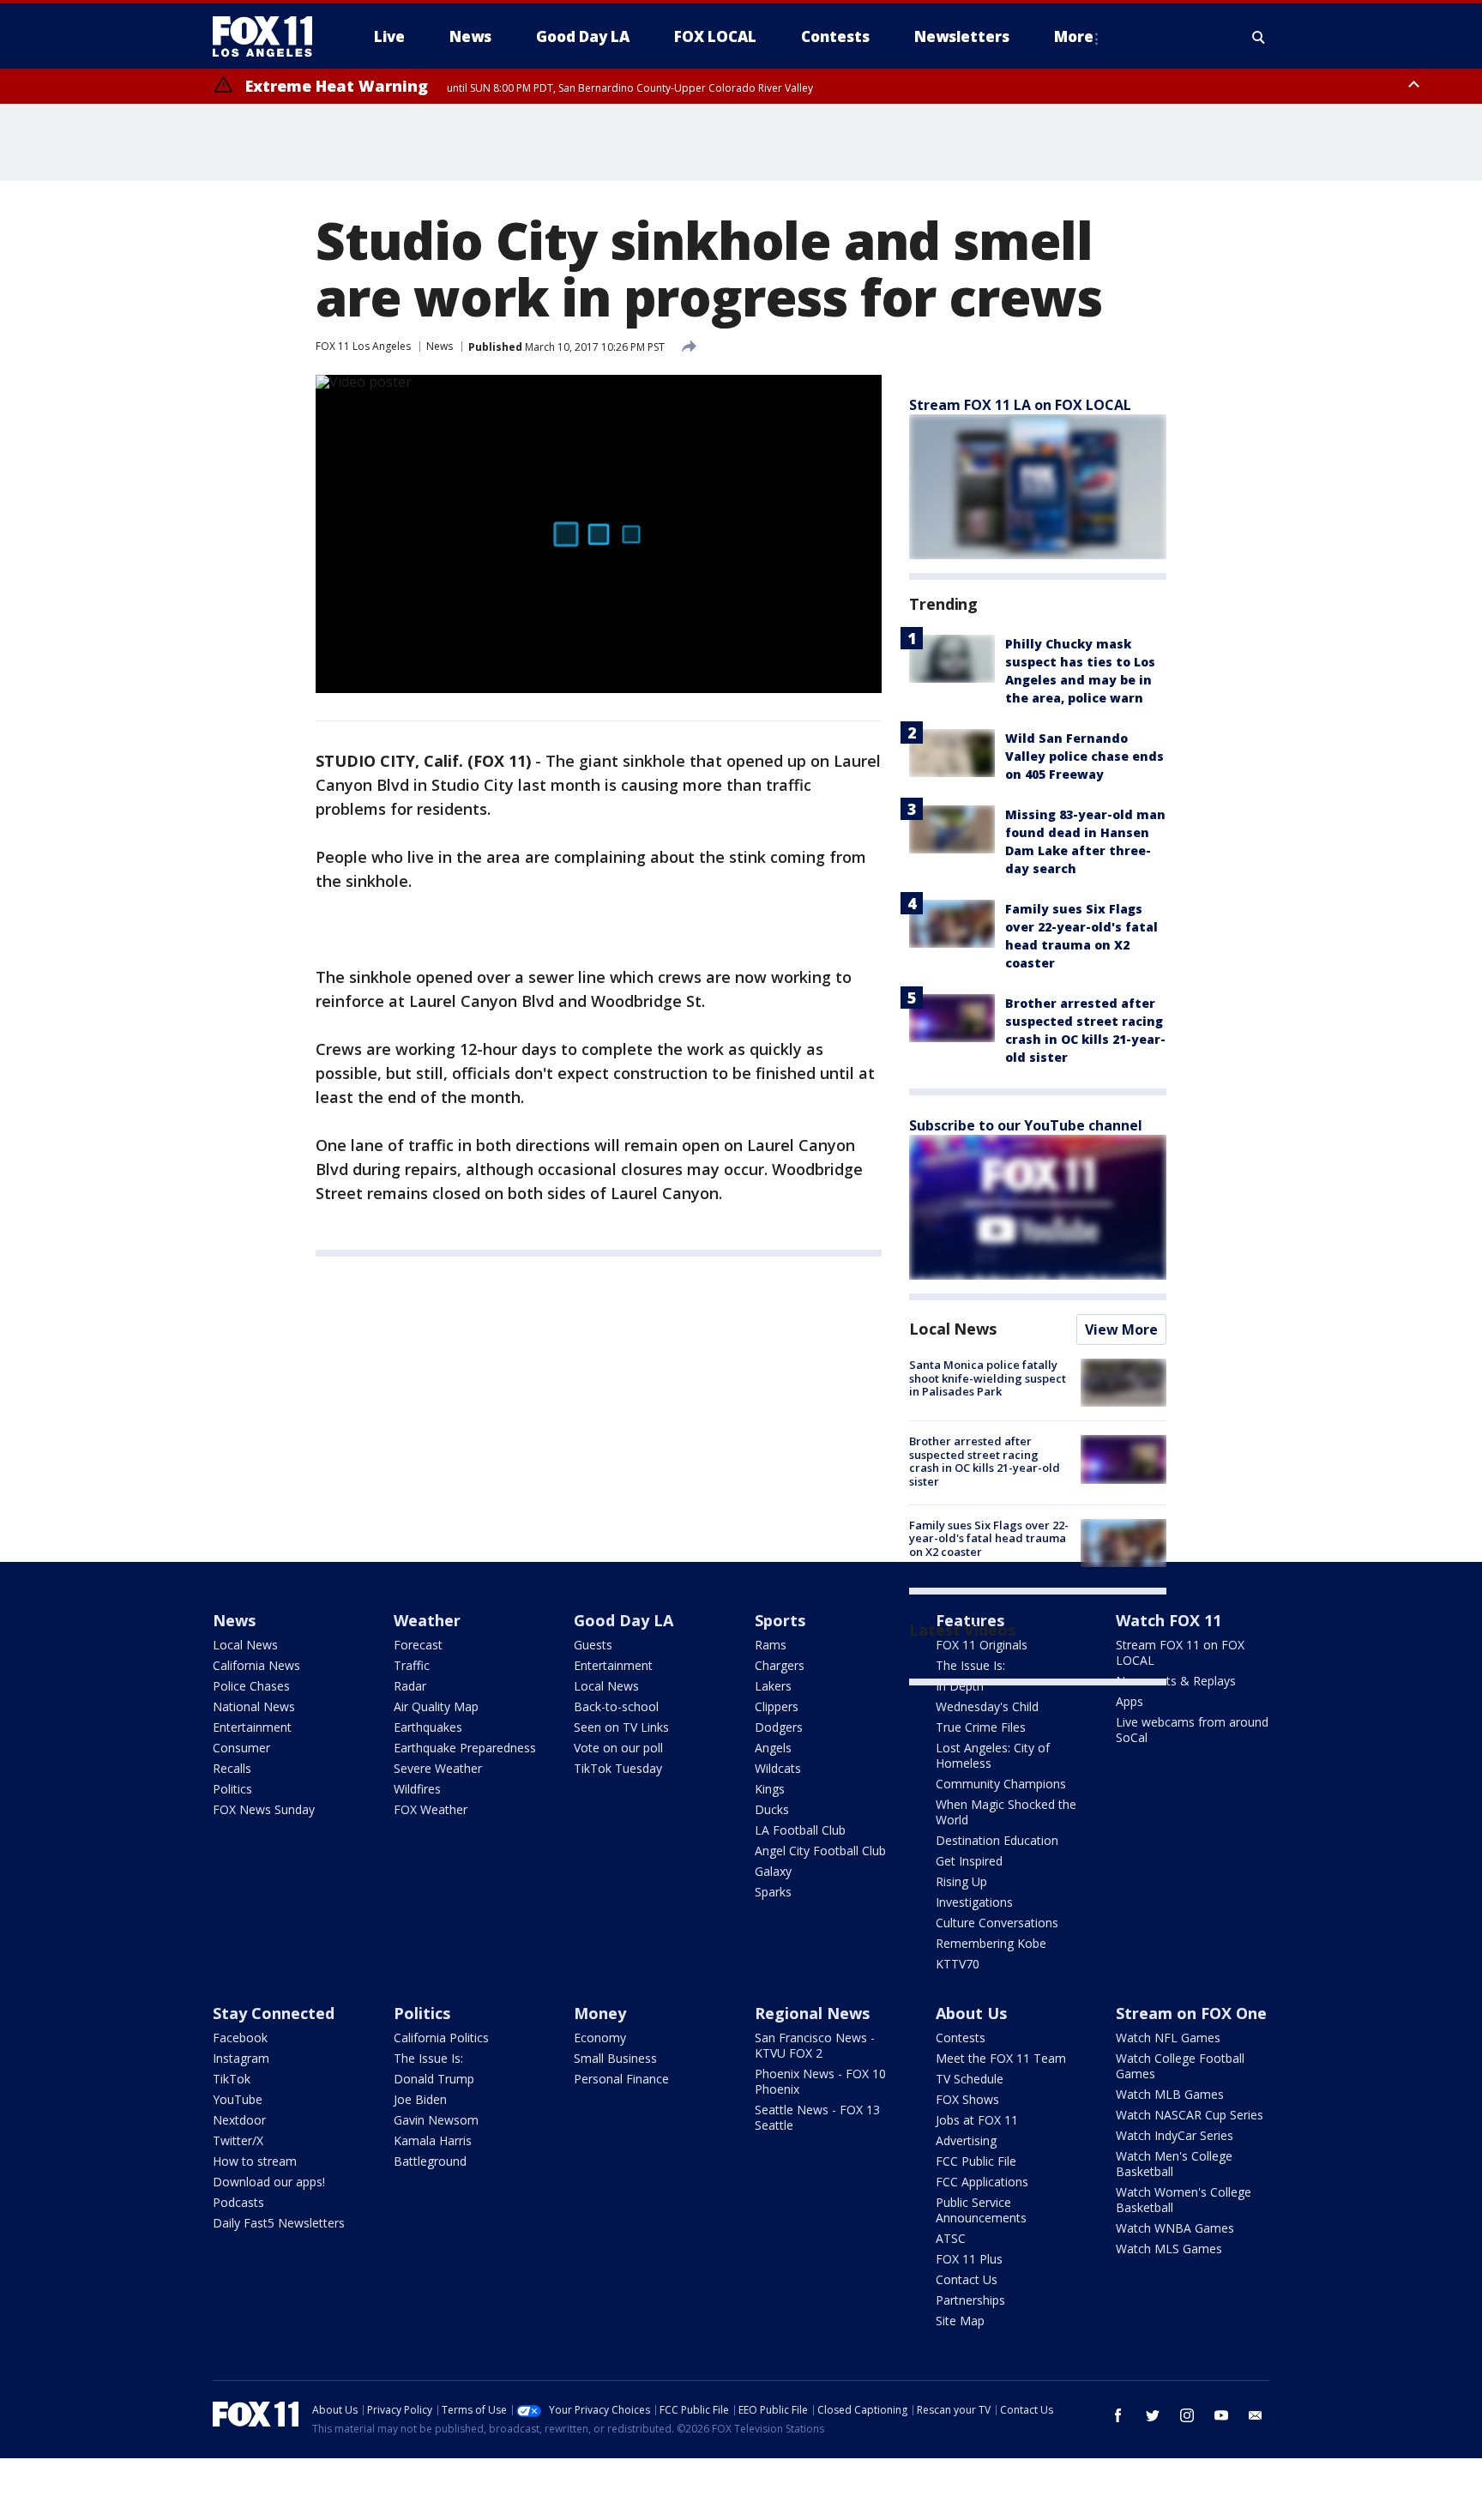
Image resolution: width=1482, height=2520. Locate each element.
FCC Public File (976, 2161)
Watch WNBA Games (1175, 2228)
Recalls (232, 1768)
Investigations (974, 1902)
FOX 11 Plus (969, 2259)
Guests (593, 1645)
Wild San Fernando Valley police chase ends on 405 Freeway (1084, 756)
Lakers (773, 1686)
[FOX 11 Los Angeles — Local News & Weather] (269, 37)
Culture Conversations (997, 1923)
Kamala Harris (433, 2140)
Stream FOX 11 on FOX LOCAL (1180, 1652)
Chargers (780, 1665)
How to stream (255, 2161)
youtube (1221, 2415)
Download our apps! (269, 2182)
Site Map (960, 2321)
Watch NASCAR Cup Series (1190, 2115)
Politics (232, 1789)
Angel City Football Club (820, 1851)
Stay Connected (274, 2013)
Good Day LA (624, 1620)
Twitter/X (238, 2140)
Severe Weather (438, 1768)
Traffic (412, 1665)
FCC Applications (982, 2182)
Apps (1130, 1701)
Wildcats (778, 1768)
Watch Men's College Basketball (1174, 2164)
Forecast (418, 1645)
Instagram (241, 2058)
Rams (771, 1645)
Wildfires (417, 1789)
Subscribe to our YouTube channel (1026, 1125)
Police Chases (251, 1686)
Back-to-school (616, 1706)
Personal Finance (621, 2079)
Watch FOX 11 (1169, 1620)
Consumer (241, 1748)
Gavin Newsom (436, 2120)
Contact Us (967, 2279)
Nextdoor (239, 2120)
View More (1121, 1329)
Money (600, 2013)
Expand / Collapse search (1259, 37)
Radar (410, 1686)
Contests (961, 2038)
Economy (600, 2038)
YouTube (238, 2099)
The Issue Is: (428, 2058)
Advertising (966, 2140)
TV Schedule (970, 2079)
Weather (427, 1620)
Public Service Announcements (981, 2210)
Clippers (777, 1706)
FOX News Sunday (264, 1809)
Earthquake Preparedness (465, 1748)
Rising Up (961, 1881)
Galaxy (773, 1871)
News (440, 346)
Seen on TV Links (621, 1727)
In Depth (960, 1686)
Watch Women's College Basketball (1184, 2200)
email (1256, 2415)
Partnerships (970, 2300)
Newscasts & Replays (1176, 1681)
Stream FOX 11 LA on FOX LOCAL (1020, 405)
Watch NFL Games (1168, 2038)
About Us (971, 2013)
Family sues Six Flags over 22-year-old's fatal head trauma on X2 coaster (989, 1538)
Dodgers (779, 1727)
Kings (770, 1789)
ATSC (951, 2238)
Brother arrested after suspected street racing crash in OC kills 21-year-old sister (985, 1461)
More (1074, 36)
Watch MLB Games (1170, 2094)
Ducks (772, 1809)
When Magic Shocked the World (1006, 1812)
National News (254, 1706)
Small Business (615, 2058)
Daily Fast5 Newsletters (279, 2223)
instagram (1187, 2415)
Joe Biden (420, 2099)
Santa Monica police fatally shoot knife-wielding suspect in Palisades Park (988, 1378)
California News (256, 1665)
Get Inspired (969, 1861)
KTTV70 (958, 1964)
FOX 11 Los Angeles (363, 346)
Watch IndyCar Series (1175, 2135)
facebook (1118, 2415)
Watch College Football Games (1180, 2066)
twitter (1153, 2415)
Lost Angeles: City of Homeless (993, 1755)
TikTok (232, 2079)
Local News (953, 1329)
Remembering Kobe (991, 1943)
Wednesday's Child (987, 1706)
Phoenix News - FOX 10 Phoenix (820, 2081)
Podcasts (238, 2202)
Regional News (812, 2013)
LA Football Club (800, 1830)
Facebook (240, 2038)
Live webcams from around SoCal (1192, 1730)
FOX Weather (431, 1809)
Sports (780, 1620)
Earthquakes (428, 1727)
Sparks (773, 1892)
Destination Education (997, 1840)
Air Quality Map (436, 1706)
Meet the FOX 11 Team (1001, 2058)
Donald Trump (434, 2079)
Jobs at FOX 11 (977, 2120)
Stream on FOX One (1191, 2013)
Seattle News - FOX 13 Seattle (817, 2117)
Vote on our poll (618, 1748)
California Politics (441, 2038)
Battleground (430, 2161)
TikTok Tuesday (618, 1768)
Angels (773, 1748)
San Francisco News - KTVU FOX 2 (815, 2045)
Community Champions (1001, 1784)
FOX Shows (967, 2099)
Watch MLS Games (1169, 2249)
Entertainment (252, 1727)
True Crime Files (981, 1727)
